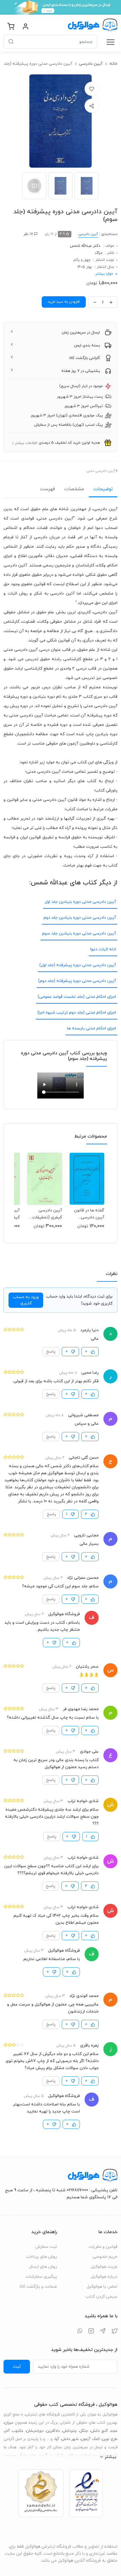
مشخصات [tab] (74, 489)
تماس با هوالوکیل (102, 2287)
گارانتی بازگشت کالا (85, 358)
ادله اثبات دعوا (103, 949)
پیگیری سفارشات (41, 2277)
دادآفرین (53, 2431)
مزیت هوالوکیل (104, 2267)
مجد (114, 2431)
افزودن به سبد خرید (64, 302)
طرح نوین (110, 2439)
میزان (9, 2423)
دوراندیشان (35, 2431)
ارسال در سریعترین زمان (81, 333)
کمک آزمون (90, 2439)
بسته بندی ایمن (87, 345)
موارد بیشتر (104, 274)
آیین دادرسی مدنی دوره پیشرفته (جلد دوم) (77, 981)
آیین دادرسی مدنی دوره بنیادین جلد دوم (80, 918)
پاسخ (51, 1352)
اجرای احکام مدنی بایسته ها (91, 1028)
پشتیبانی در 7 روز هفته (81, 371)
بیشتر (110, 2457)
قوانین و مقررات (103, 2247)
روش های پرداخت (41, 2257)
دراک (99, 253)
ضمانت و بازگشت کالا (38, 2287)
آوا (57, 2439)
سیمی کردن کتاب (101, 2297)
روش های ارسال (43, 2267)
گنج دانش (99, 2431)
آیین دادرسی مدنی (101, 471)
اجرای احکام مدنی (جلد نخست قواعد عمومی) (77, 997)
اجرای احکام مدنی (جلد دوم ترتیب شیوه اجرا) (77, 1013)
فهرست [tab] (47, 489)
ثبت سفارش (46, 2247)
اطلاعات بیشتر (26, 443)
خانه (114, 64)
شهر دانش (70, 2439)
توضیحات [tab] (103, 489)
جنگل (84, 2431)
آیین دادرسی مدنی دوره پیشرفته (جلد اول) (78, 965)
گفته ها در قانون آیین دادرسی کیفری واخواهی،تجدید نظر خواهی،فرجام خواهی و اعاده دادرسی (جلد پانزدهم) (87, 1214)
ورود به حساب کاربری (26, 1300)
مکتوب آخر (14, 2431)
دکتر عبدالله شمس (85, 246)
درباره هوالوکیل (104, 2277)
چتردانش (70, 2431)
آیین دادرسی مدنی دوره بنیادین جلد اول (80, 902)
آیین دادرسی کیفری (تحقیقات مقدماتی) (47, 1214)
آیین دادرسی (91, 64)
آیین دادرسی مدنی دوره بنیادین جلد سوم (79, 933)
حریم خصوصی (105, 2257)
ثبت (17, 2366)
